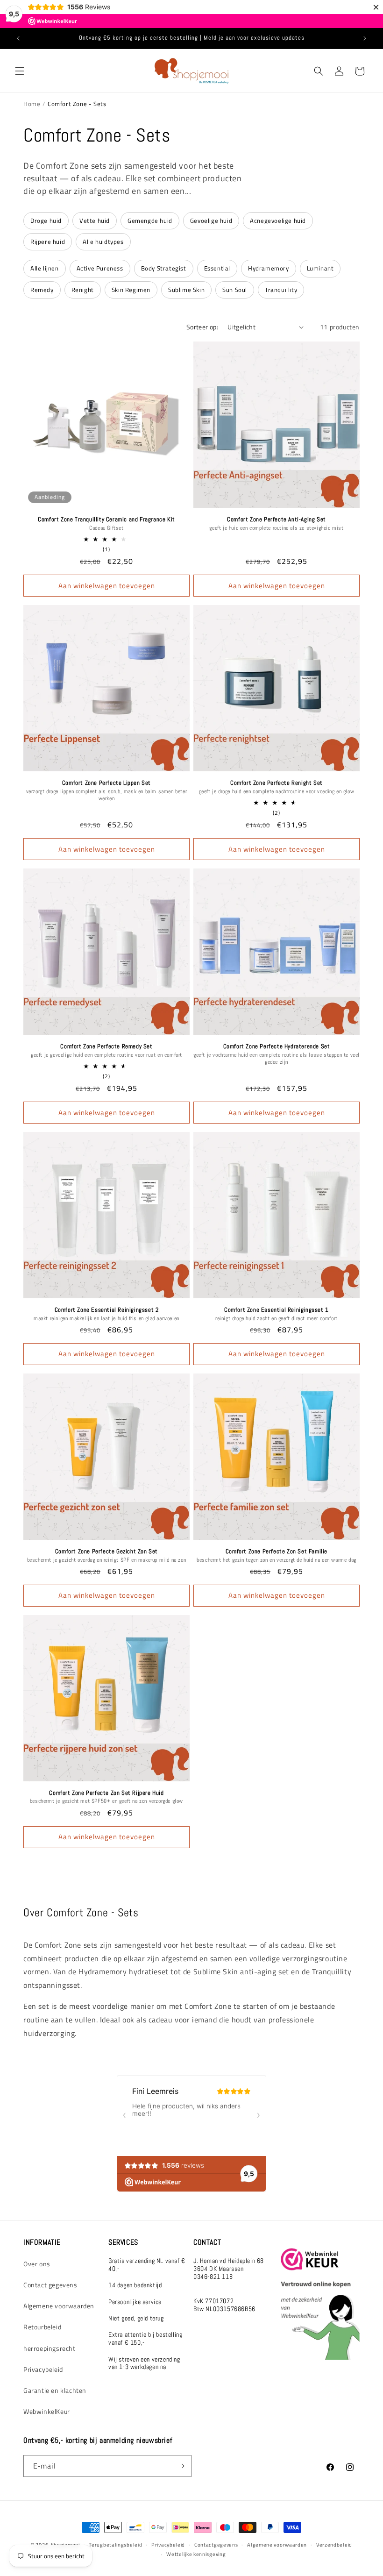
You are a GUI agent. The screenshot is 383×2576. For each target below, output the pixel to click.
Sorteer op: (202, 327)
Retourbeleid (42, 2327)
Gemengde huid (150, 221)
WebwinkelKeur (47, 2411)
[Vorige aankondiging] (18, 38)
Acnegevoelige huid (278, 221)
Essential (217, 268)
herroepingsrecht (50, 2348)
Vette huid (95, 221)
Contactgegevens (216, 2545)
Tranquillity (281, 290)
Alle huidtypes (103, 242)
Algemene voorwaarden (59, 2306)
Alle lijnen (45, 268)
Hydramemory (269, 268)
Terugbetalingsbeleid (115, 2545)
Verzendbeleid (334, 2545)
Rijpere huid (48, 242)
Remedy (42, 290)
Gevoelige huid (211, 221)
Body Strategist (164, 268)
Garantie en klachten (55, 2390)
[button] (20, 71)
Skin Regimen (131, 290)
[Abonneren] (181, 2466)
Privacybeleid (43, 2369)
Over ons (37, 2264)
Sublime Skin (186, 290)
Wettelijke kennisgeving (196, 2554)
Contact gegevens (50, 2285)
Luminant (320, 268)
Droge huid (46, 221)
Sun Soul (235, 290)
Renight (83, 290)
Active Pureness (100, 268)
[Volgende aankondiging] (365, 38)
